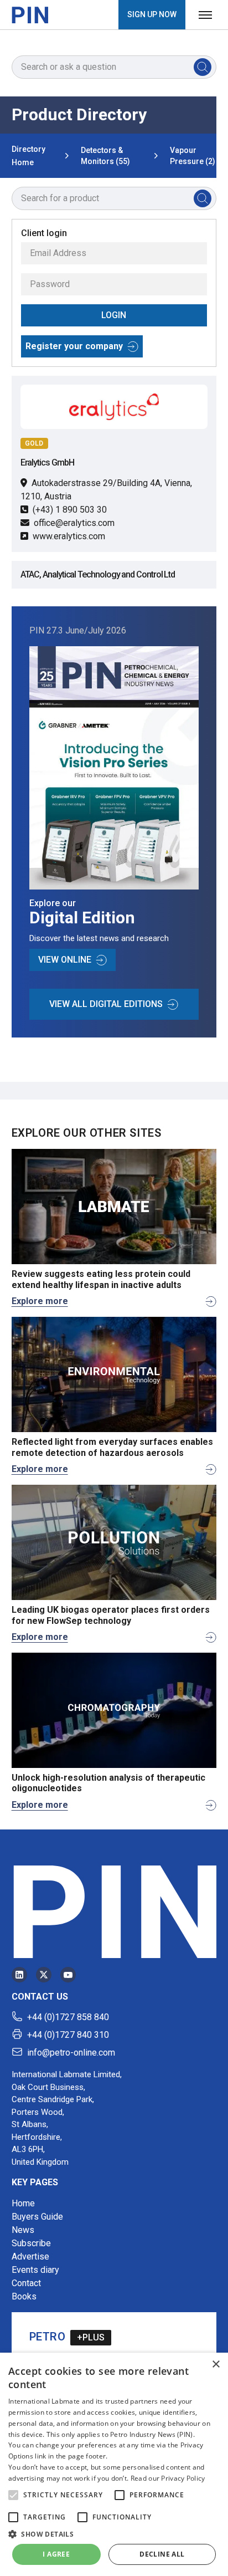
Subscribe (31, 2243)
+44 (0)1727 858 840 (68, 2017)
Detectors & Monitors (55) (105, 156)
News (23, 2230)
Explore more (40, 1301)
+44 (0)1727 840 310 (68, 2035)
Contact (26, 2283)
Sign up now (152, 14)
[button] (13, 2495)
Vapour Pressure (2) (193, 156)
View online (65, 960)
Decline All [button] (162, 2554)
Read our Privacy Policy (168, 2478)
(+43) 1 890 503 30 (70, 510)
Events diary (35, 2270)
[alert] (114, 2464)
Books (24, 2296)
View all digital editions (106, 1004)
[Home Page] (30, 15)
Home (23, 2203)
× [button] (216, 2365)
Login (114, 315)
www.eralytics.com (69, 536)
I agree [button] (56, 2554)
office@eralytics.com (74, 523)
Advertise (30, 2256)
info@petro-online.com (71, 2053)
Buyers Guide (37, 2217)
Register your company (74, 346)
